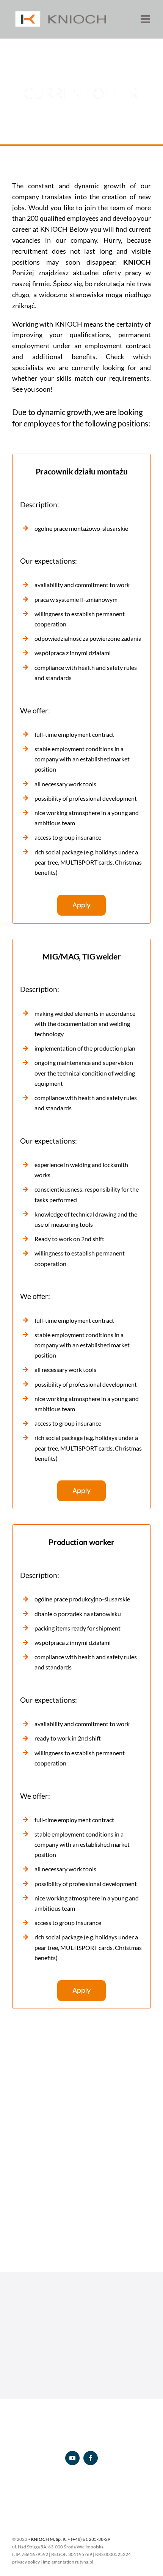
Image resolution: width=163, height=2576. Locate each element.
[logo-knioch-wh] (81, 2427)
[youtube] (72, 2458)
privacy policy (26, 2562)
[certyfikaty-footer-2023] (81, 2489)
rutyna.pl (84, 2562)
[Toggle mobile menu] (146, 19)
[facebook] (91, 2458)
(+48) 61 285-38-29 (91, 2539)
